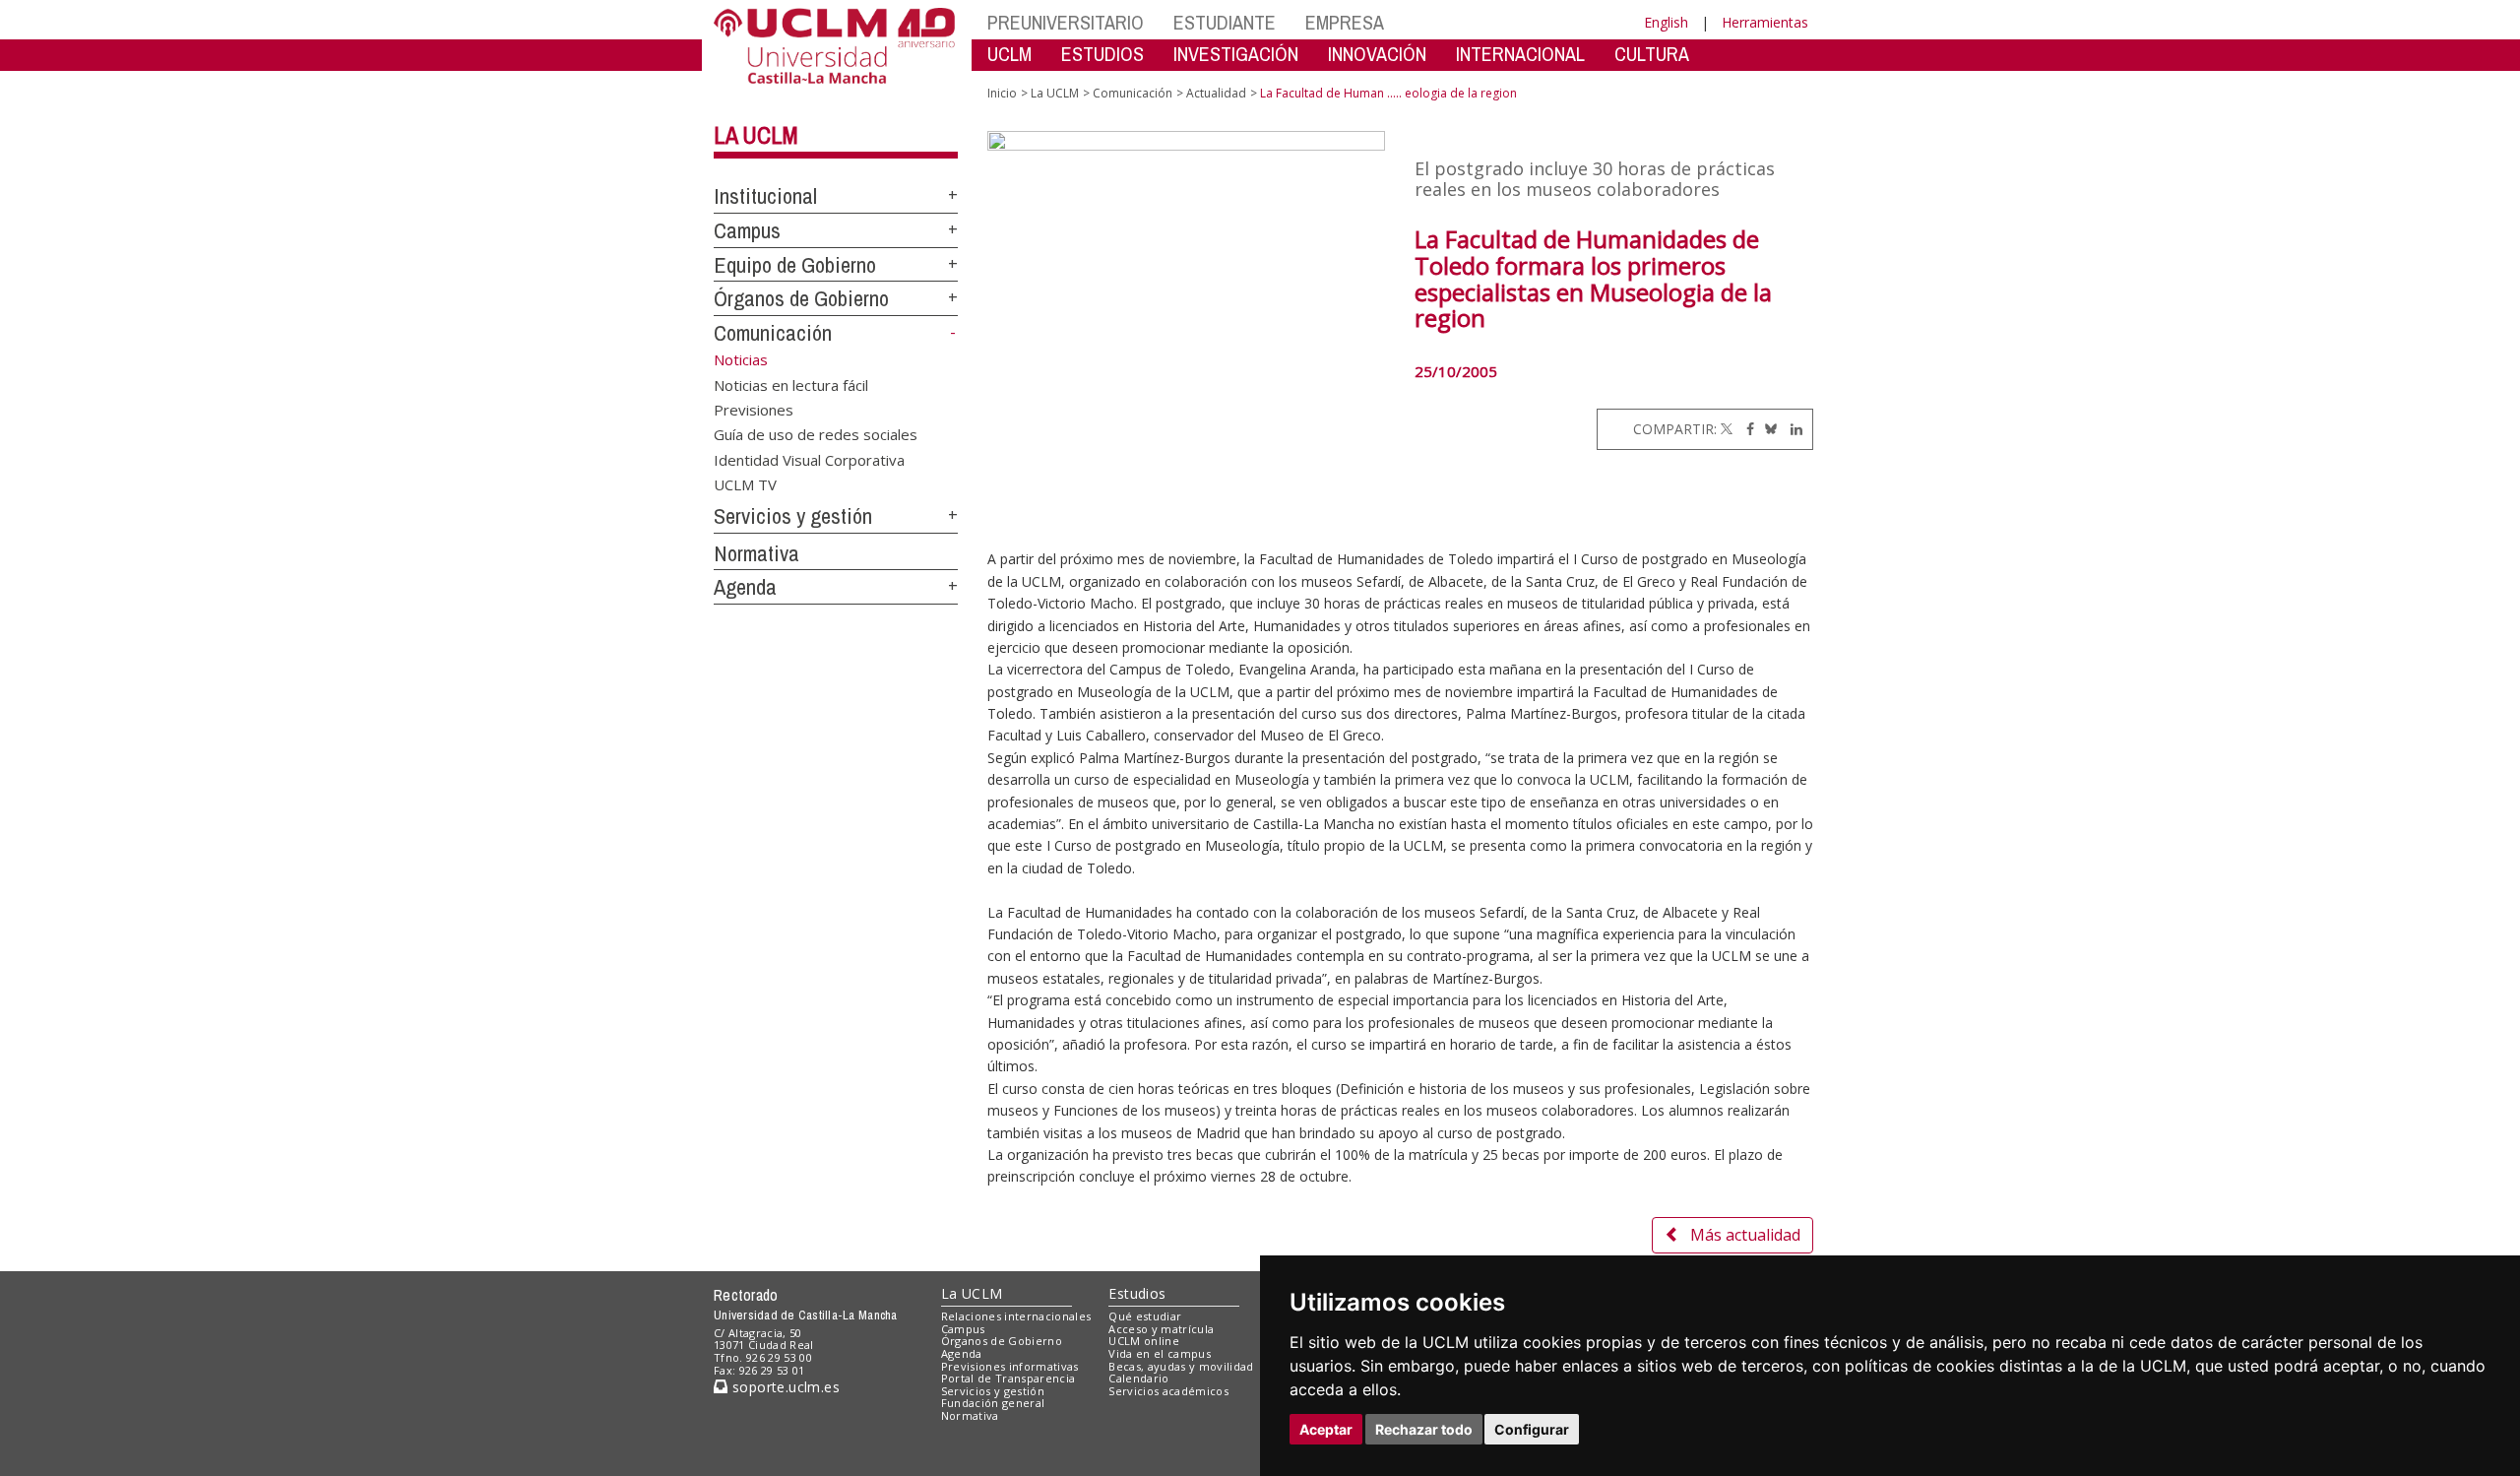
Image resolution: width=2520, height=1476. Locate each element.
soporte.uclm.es (784, 1387)
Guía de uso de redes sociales (816, 434)
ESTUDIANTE (1225, 22)
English (1666, 22)
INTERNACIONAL (1520, 54)
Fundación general (993, 1403)
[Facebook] (1745, 429)
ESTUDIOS (1102, 54)
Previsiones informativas (1010, 1366)
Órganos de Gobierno (801, 298)
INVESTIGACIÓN (1236, 54)
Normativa (756, 553)
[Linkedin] (1792, 429)
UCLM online (1144, 1341)
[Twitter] (1727, 429)
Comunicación (773, 333)
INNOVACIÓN (1377, 54)
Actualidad (1216, 93)
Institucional (765, 196)
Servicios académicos (1168, 1391)
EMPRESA (1345, 22)
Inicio (1002, 93)
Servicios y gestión (793, 516)
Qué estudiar (1145, 1316)
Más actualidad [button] (1745, 1235)
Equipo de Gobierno (795, 265)
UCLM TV (745, 484)
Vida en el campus (1160, 1353)
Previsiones (754, 409)
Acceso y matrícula (1161, 1329)
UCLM (1009, 54)
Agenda (745, 587)
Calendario (1138, 1378)
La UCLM (756, 135)
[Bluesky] (1767, 429)
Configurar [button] (1532, 1429)
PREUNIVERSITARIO (1066, 22)
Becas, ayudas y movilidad (1181, 1366)
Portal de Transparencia (1008, 1378)
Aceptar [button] (1326, 1429)
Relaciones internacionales (1016, 1316)
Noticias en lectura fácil (791, 384)
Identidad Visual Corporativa (809, 459)
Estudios (1137, 1293)
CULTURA (1652, 54)
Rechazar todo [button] (1424, 1429)
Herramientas (1765, 22)
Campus (747, 230)
